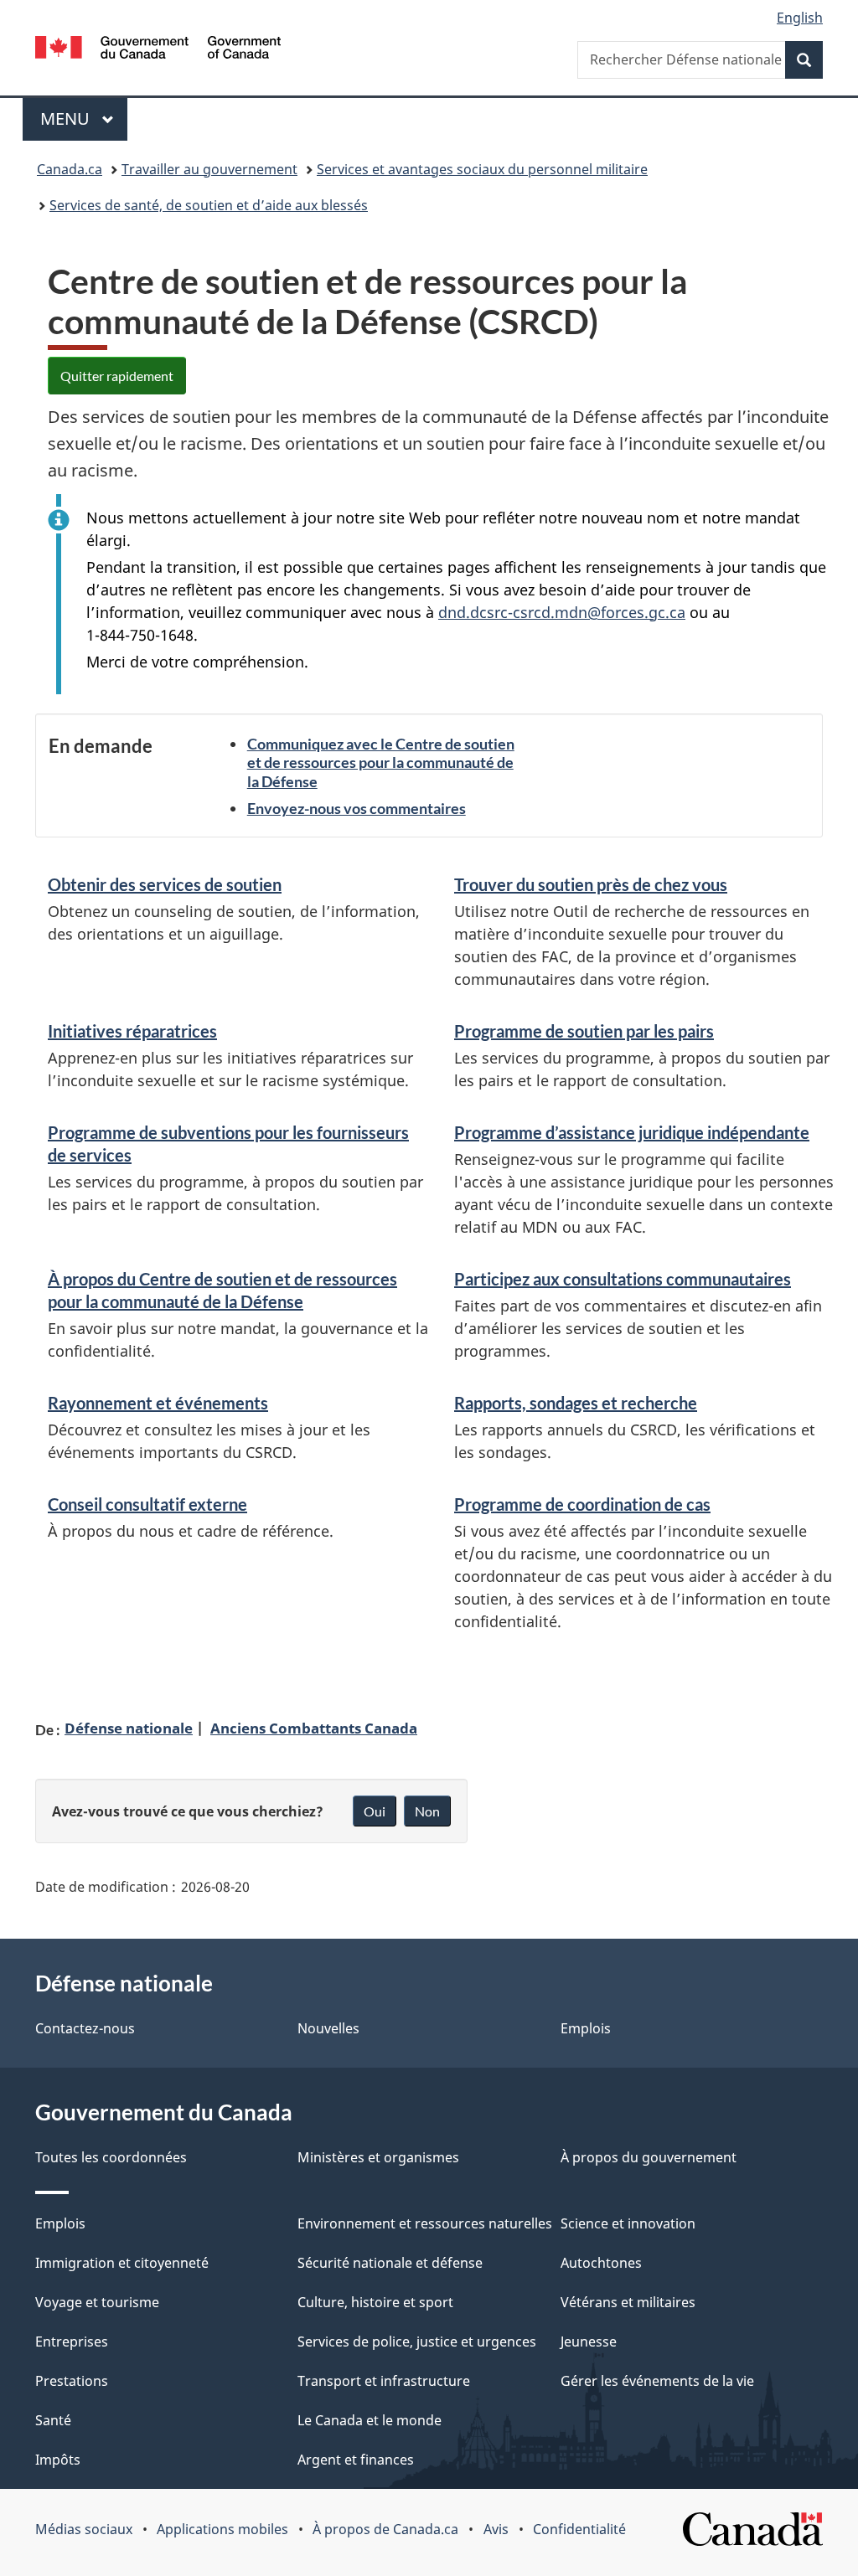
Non (427, 1811)
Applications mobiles (222, 2529)
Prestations (72, 2381)
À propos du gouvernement (649, 2157)
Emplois (586, 2028)
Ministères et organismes (378, 2157)
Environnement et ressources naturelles (425, 2223)
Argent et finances (356, 2460)
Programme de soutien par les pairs (584, 1031)
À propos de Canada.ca (385, 2529)
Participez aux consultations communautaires (623, 1279)
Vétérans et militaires (628, 2302)
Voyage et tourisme (97, 2302)
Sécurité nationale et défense (390, 2263)
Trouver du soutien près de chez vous (591, 884)
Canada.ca (70, 169)
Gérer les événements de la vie (657, 2381)
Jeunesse (589, 2342)
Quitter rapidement (117, 376)
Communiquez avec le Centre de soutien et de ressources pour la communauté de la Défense (381, 762)
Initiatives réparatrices (132, 1031)
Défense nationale (129, 1728)
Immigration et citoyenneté (122, 2263)
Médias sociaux (84, 2529)
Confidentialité (579, 2529)
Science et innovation (628, 2223)
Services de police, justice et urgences (417, 2342)
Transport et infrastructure (384, 2381)
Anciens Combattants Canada (314, 1728)
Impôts (58, 2460)
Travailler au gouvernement (209, 169)
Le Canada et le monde (370, 2420)
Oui (375, 1811)
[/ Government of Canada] (158, 50)
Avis (496, 2529)
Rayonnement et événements (158, 1403)
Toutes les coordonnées (111, 2157)
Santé (53, 2420)
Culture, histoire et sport (375, 2302)
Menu (84, 118)
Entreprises (72, 2342)
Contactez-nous (85, 2028)
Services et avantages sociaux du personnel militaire (482, 169)
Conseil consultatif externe (147, 1504)
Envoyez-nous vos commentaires (357, 808)
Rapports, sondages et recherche (576, 1403)
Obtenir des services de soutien (165, 884)
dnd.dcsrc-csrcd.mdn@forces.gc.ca (562, 612)
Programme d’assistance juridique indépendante (632, 1132)
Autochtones (601, 2263)
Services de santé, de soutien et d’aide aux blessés (209, 205)
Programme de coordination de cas (582, 1504)
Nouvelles (328, 2028)
